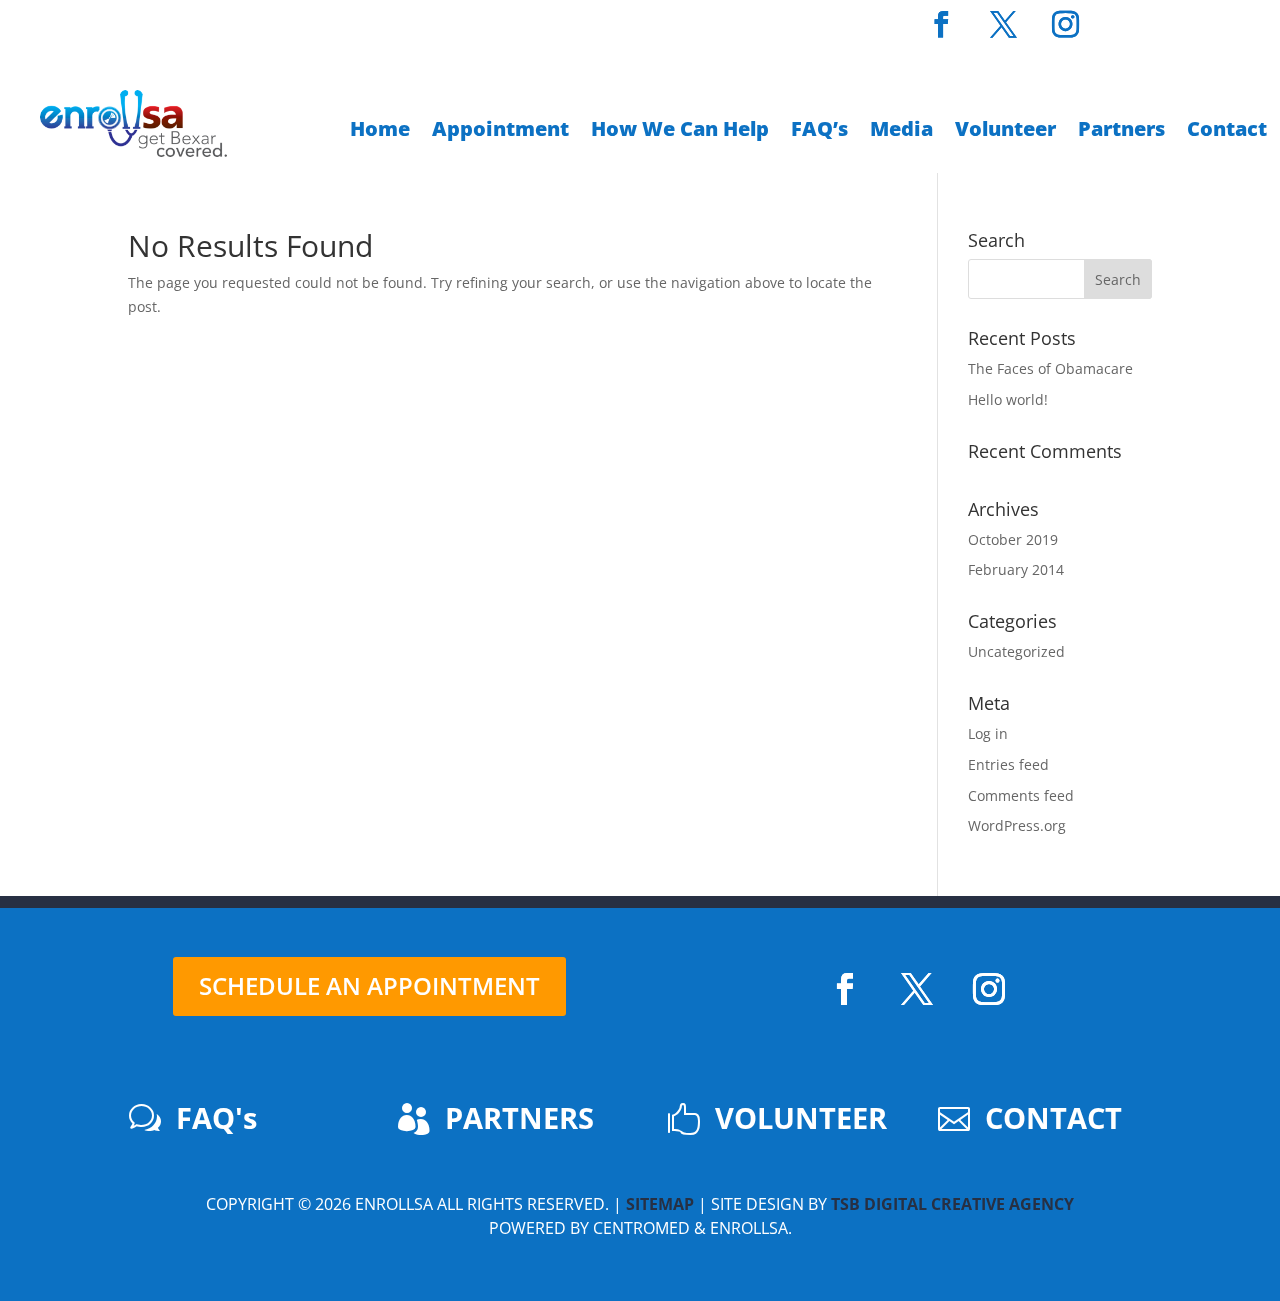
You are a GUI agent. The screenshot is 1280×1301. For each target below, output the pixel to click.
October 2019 (1013, 539)
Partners (1121, 132)
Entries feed (1008, 764)
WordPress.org (1017, 825)
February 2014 (1016, 569)
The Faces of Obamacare (1050, 368)
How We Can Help (680, 132)
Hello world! (1008, 399)
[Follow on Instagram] (989, 989)
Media (901, 132)
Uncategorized (1016, 651)
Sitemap (660, 1204)
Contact (1227, 132)
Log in (988, 733)
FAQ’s (819, 132)
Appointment (500, 132)
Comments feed (1021, 795)
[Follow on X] (917, 989)
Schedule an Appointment (369, 985)
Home (380, 132)
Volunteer (1005, 132)
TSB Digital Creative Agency (952, 1204)
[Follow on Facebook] (845, 989)
